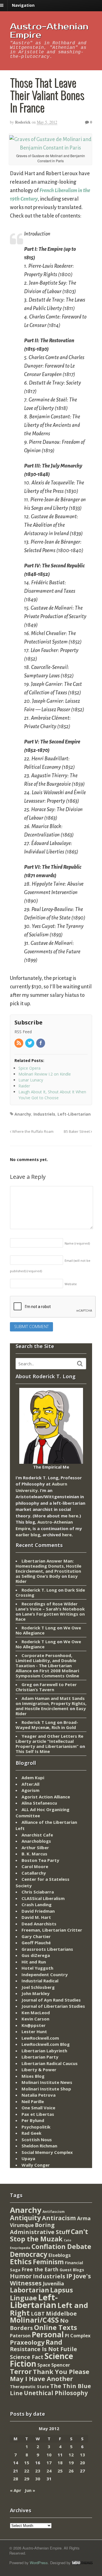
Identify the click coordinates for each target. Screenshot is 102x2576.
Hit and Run (34, 1962)
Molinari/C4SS (34, 2320)
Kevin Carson (35, 2019)
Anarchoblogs (36, 1841)
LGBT (38, 2313)
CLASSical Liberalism (43, 1898)
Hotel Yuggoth (37, 1968)
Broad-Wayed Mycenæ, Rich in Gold (47, 1725)
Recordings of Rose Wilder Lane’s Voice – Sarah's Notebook (50, 1606)
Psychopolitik (36, 2127)
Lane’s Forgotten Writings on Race (50, 1616)
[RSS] (19, 1043)
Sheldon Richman (39, 2146)
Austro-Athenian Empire (49, 31)
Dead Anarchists (39, 1924)
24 (49, 2471)
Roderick (23, 122)
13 (82, 2455)
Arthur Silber (35, 1847)
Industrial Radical (40, 1981)
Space (44, 2365)
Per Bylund (33, 2120)
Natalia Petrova (39, 2095)
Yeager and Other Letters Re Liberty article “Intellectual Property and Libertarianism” (49, 1741)
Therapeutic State (29, 2387)
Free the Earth (40, 2269)
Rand (54, 2342)
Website (71, 1284)
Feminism (48, 2262)
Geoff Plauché (36, 1943)
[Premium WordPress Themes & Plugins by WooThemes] (82, 2563)
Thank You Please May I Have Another (50, 2375)
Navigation (23, 5)
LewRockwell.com (40, 2038)
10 (49, 2455)
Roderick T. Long (39, 1590)
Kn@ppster (34, 2025)
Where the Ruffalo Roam (32, 1132)
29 (27, 2479)
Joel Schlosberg (38, 1987)
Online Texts (56, 2327)
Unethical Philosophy (56, 2393)
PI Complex (78, 2335)
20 (82, 2463)
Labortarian (29, 2290)
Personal (48, 2334)
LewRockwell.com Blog (46, 2044)
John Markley (36, 1993)
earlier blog (28, 1535)
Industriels (44, 1114)
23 (38, 2471)
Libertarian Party (40, 2057)
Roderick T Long (39, 1628)
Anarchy (23, 1114)
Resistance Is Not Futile (43, 2349)
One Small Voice (38, 2108)
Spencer (61, 2365)
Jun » (30, 2490)
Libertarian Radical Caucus (50, 2063)
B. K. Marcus (34, 1854)
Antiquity (25, 2218)
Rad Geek (31, 2133)
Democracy (29, 2254)
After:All (30, 1784)
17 (49, 2463)
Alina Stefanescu (39, 1803)
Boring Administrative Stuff (40, 2229)
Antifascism (54, 2212)
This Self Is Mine (33, 1751)
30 (38, 2479)
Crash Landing (37, 1904)
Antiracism (59, 2218)
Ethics (21, 2261)
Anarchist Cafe (37, 1835)
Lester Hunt (34, 2031)
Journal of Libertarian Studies (53, 2006)
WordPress (39, 2563)
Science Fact (27, 2357)
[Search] (80, 1364)
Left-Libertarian (74, 1114)
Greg (27, 1684)
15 (27, 2463)
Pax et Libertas (38, 2114)
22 (27, 2471)
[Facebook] (41, 1043)
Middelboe (61, 2313)
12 (71, 2455)
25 (60, 2471)
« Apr (16, 2490)
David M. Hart (36, 1917)
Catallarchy (34, 1873)
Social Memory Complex (47, 2152)
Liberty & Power (39, 2070)
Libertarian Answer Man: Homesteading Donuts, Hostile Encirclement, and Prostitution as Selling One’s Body (48, 1568)
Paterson (20, 2336)
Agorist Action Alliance (46, 1797)
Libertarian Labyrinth (44, 2051)
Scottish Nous (37, 2140)
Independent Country (45, 1974)
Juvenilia (53, 2283)
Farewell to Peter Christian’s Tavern (46, 1687)
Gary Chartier (36, 1936)
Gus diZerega (36, 1955)
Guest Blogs (72, 2270)
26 (71, 2471)
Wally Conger (36, 2165)
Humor (21, 2276)
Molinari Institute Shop (46, 2089)
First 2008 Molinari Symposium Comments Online (47, 1673)
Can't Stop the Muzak (49, 2235)
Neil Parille (33, 2101)
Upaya (28, 2158)
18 (60, 2463)
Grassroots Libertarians (47, 1949)
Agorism (30, 1790)
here (73, 1516)
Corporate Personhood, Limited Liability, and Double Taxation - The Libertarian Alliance (46, 1663)
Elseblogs (60, 2255)
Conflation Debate (61, 2246)
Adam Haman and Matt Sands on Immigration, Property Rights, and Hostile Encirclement (51, 1703)
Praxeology (27, 2342)
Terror (21, 2371)
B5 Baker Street (77, 1132)
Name (77, 1243)
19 (71, 2463)
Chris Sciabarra (38, 1892)
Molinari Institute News (47, 2082)
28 (16, 2479)
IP (69, 2276)
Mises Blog (33, 2076)
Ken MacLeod (36, 2013)
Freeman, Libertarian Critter (52, 1930)
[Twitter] (30, 1043)
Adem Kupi (33, 1778)
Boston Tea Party (40, 1860)
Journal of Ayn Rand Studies (51, 2000)
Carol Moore (35, 1866)
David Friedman (38, 1911)
